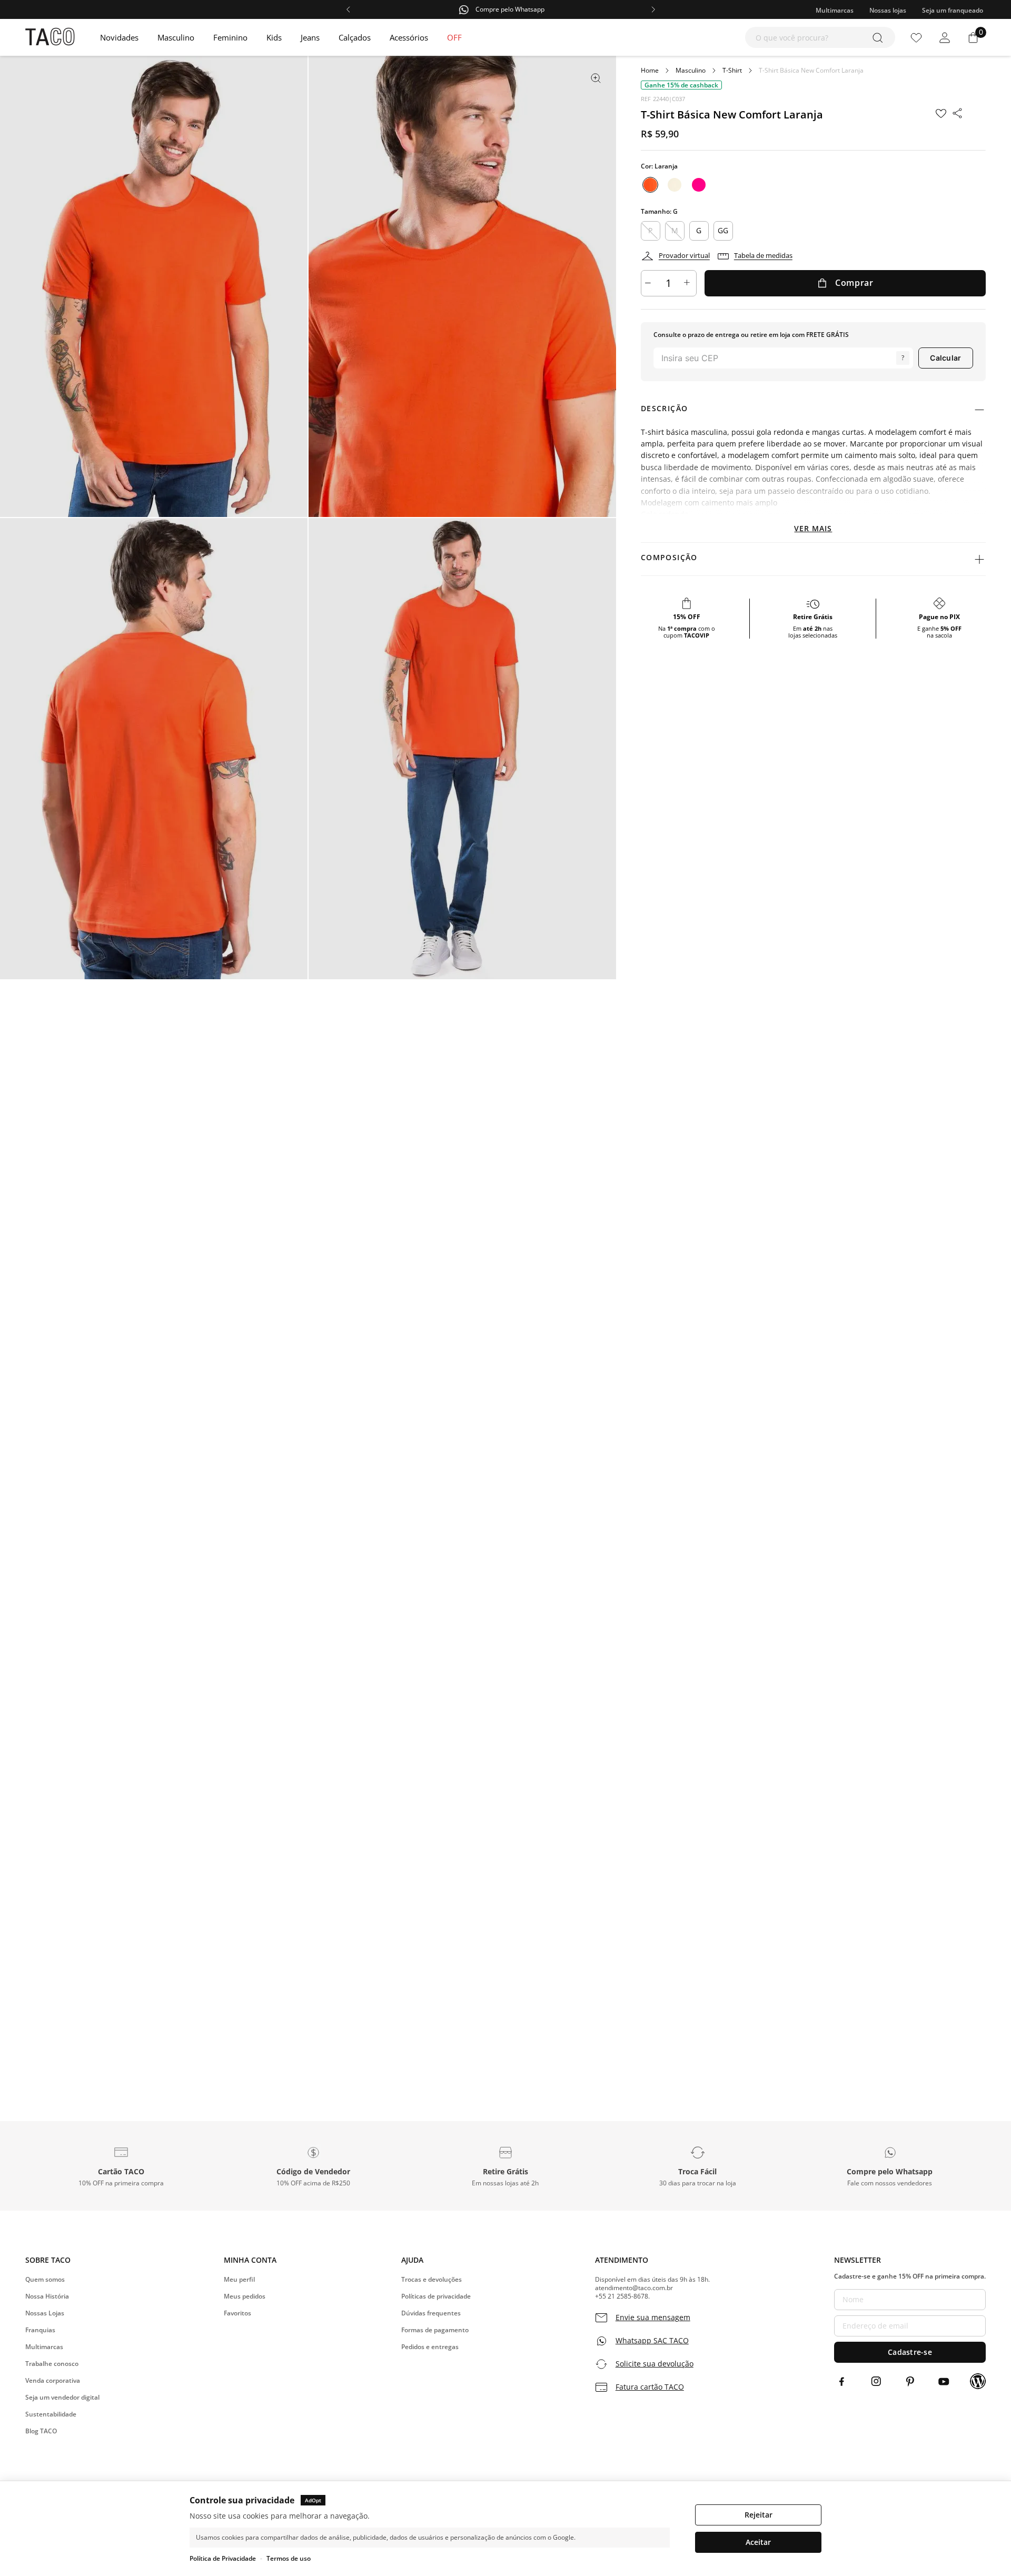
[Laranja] (650, 185)
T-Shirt (732, 71)
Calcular (945, 358)
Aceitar (758, 2542)
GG (723, 230)
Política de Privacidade (223, 2558)
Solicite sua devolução (655, 2364)
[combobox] (820, 37)
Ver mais (813, 528)
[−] (649, 283)
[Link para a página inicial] (650, 71)
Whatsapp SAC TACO (652, 2341)
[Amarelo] (675, 185)
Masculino (691, 71)
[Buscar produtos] (880, 37)
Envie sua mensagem (653, 2318)
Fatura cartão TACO (650, 2387)
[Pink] (699, 185)
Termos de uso (289, 2558)
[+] (688, 283)
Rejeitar (759, 2515)
